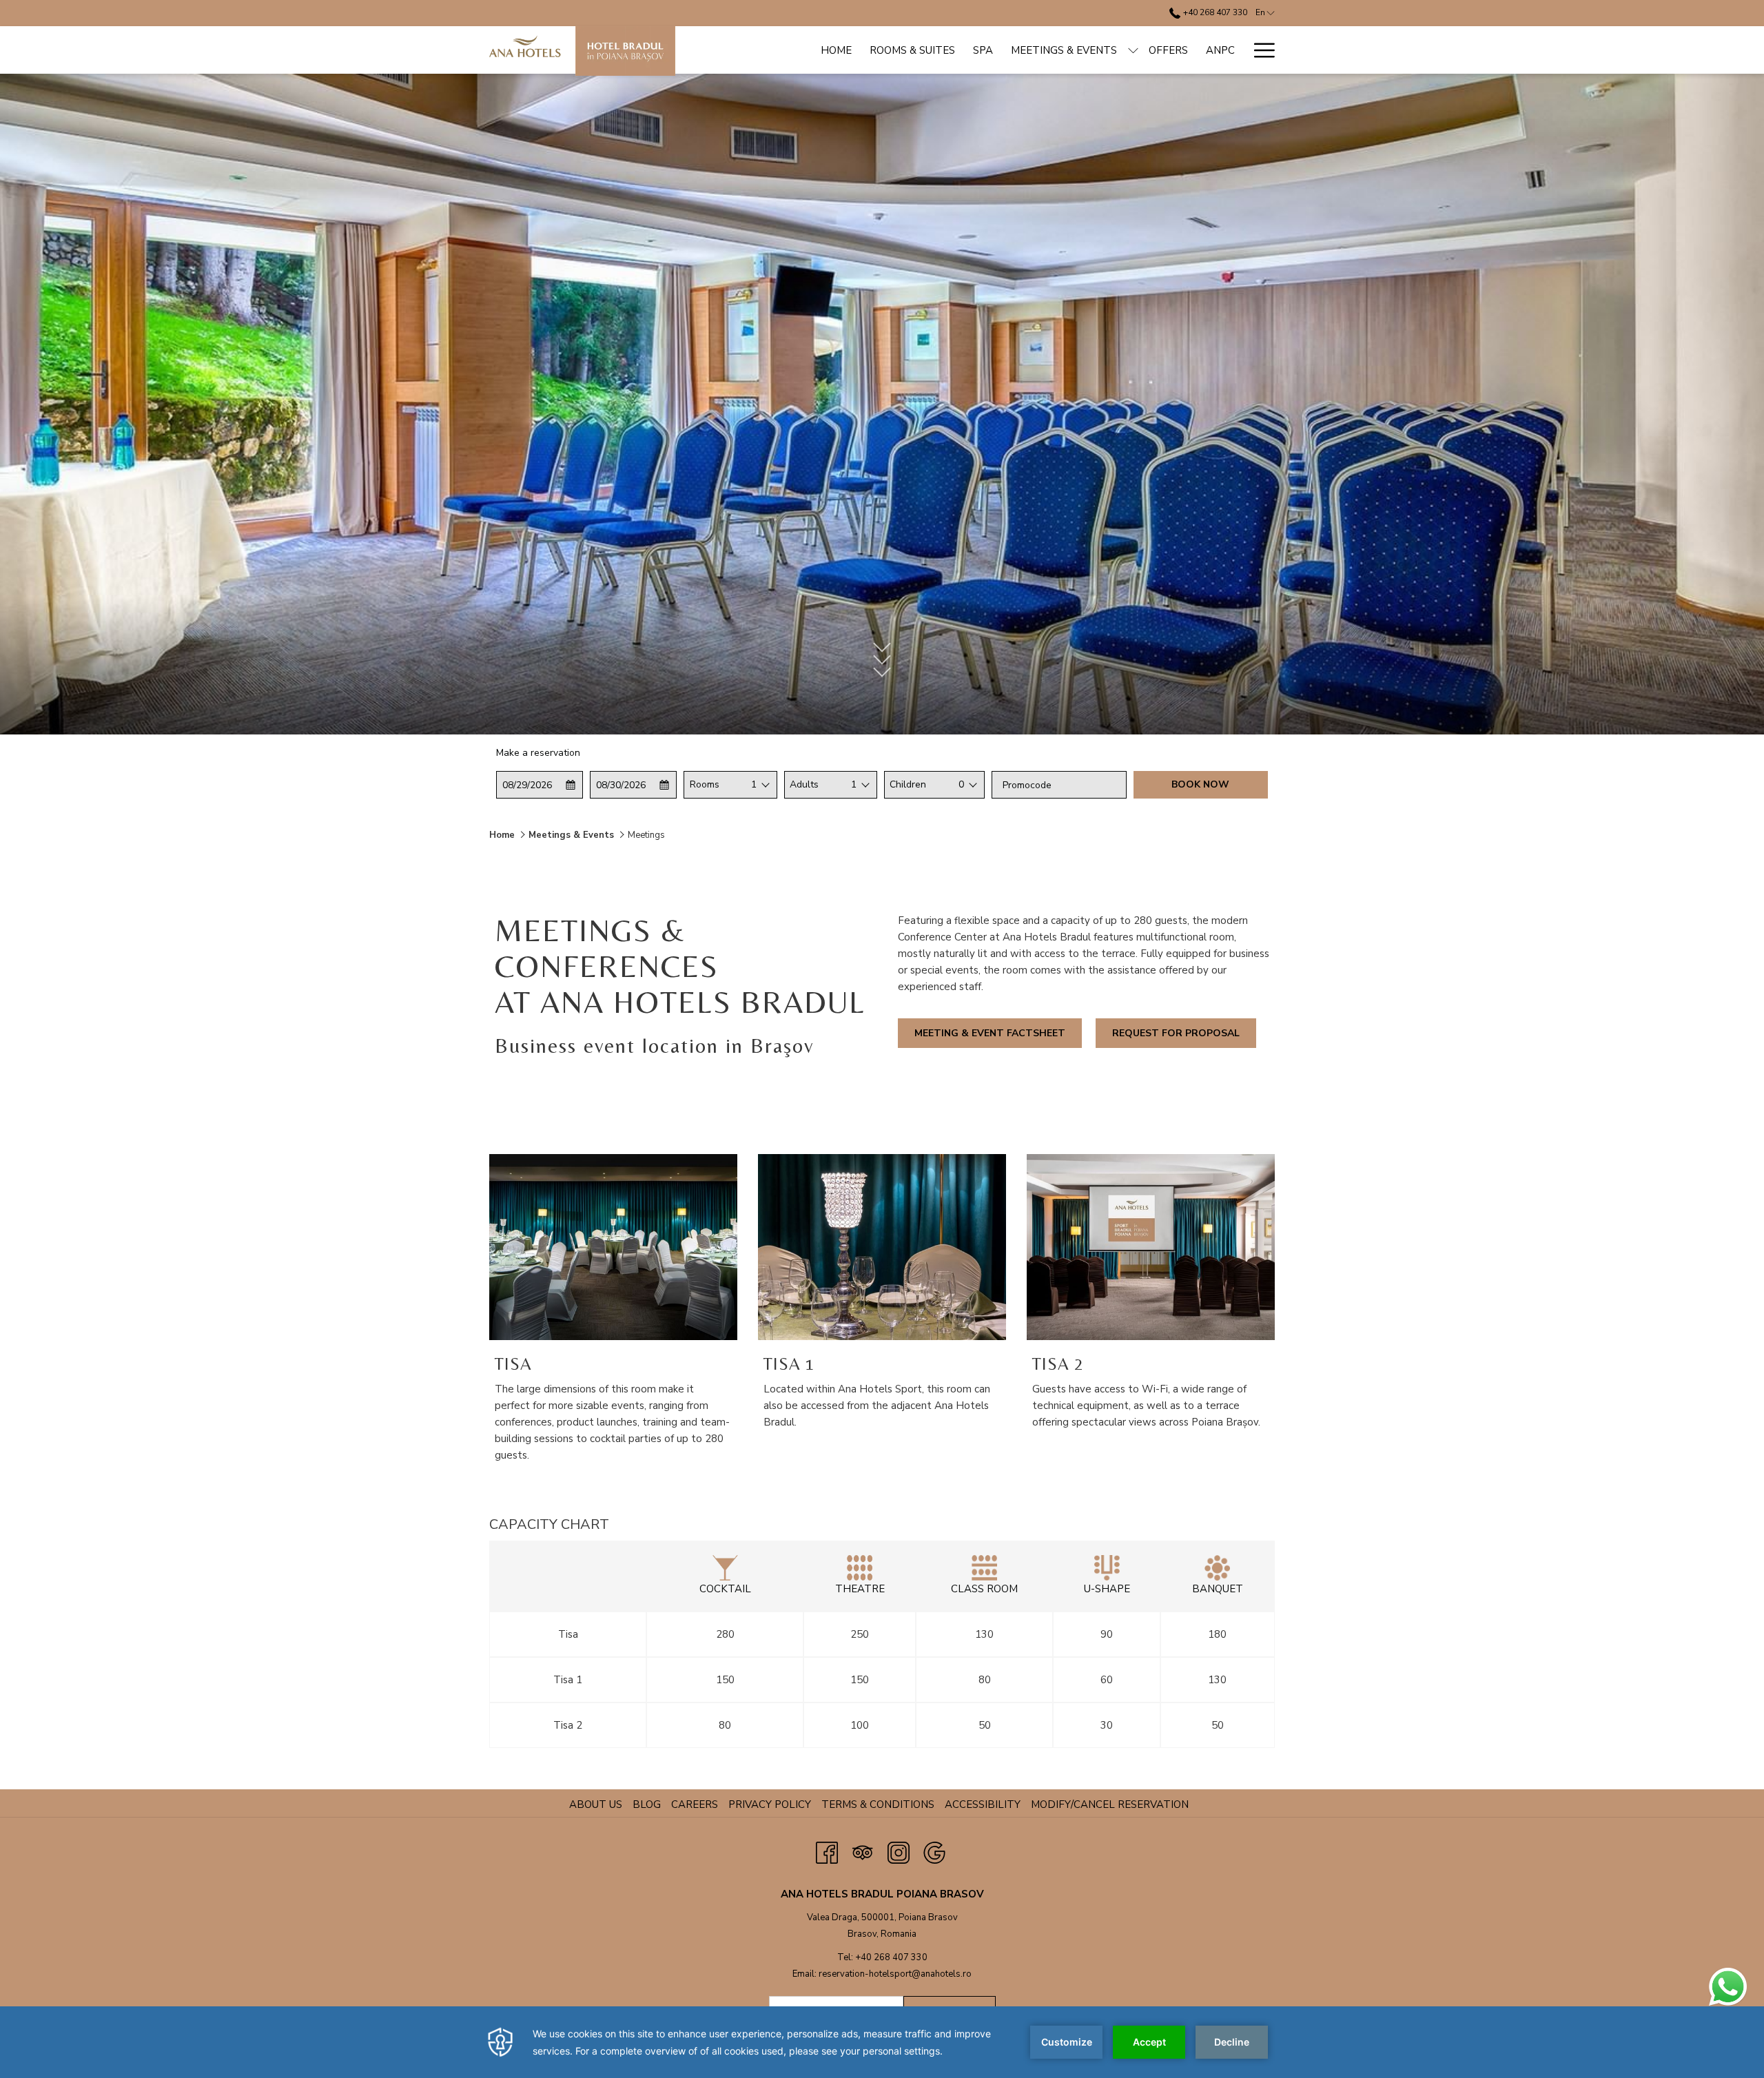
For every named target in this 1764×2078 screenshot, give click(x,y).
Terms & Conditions (880, 1804)
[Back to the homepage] (582, 51)
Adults (804, 784)
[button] (540, 785)
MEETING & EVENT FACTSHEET (990, 1033)
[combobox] (754, 785)
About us (596, 1804)
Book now (1200, 784)
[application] (882, 2042)
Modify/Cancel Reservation (1110, 1804)
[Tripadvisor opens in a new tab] (863, 1851)
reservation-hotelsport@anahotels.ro (895, 1974)
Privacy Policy (771, 1804)
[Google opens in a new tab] (934, 1851)
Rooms (705, 784)
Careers (696, 1804)
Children (908, 784)
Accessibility (983, 1804)
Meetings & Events (571, 835)
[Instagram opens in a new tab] (899, 1851)
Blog (648, 1804)
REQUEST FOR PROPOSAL (1176, 1033)
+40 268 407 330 (1214, 12)
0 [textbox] (961, 784)
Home (502, 835)
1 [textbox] (754, 784)
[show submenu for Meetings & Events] (1133, 50)
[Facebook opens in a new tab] (827, 1851)
